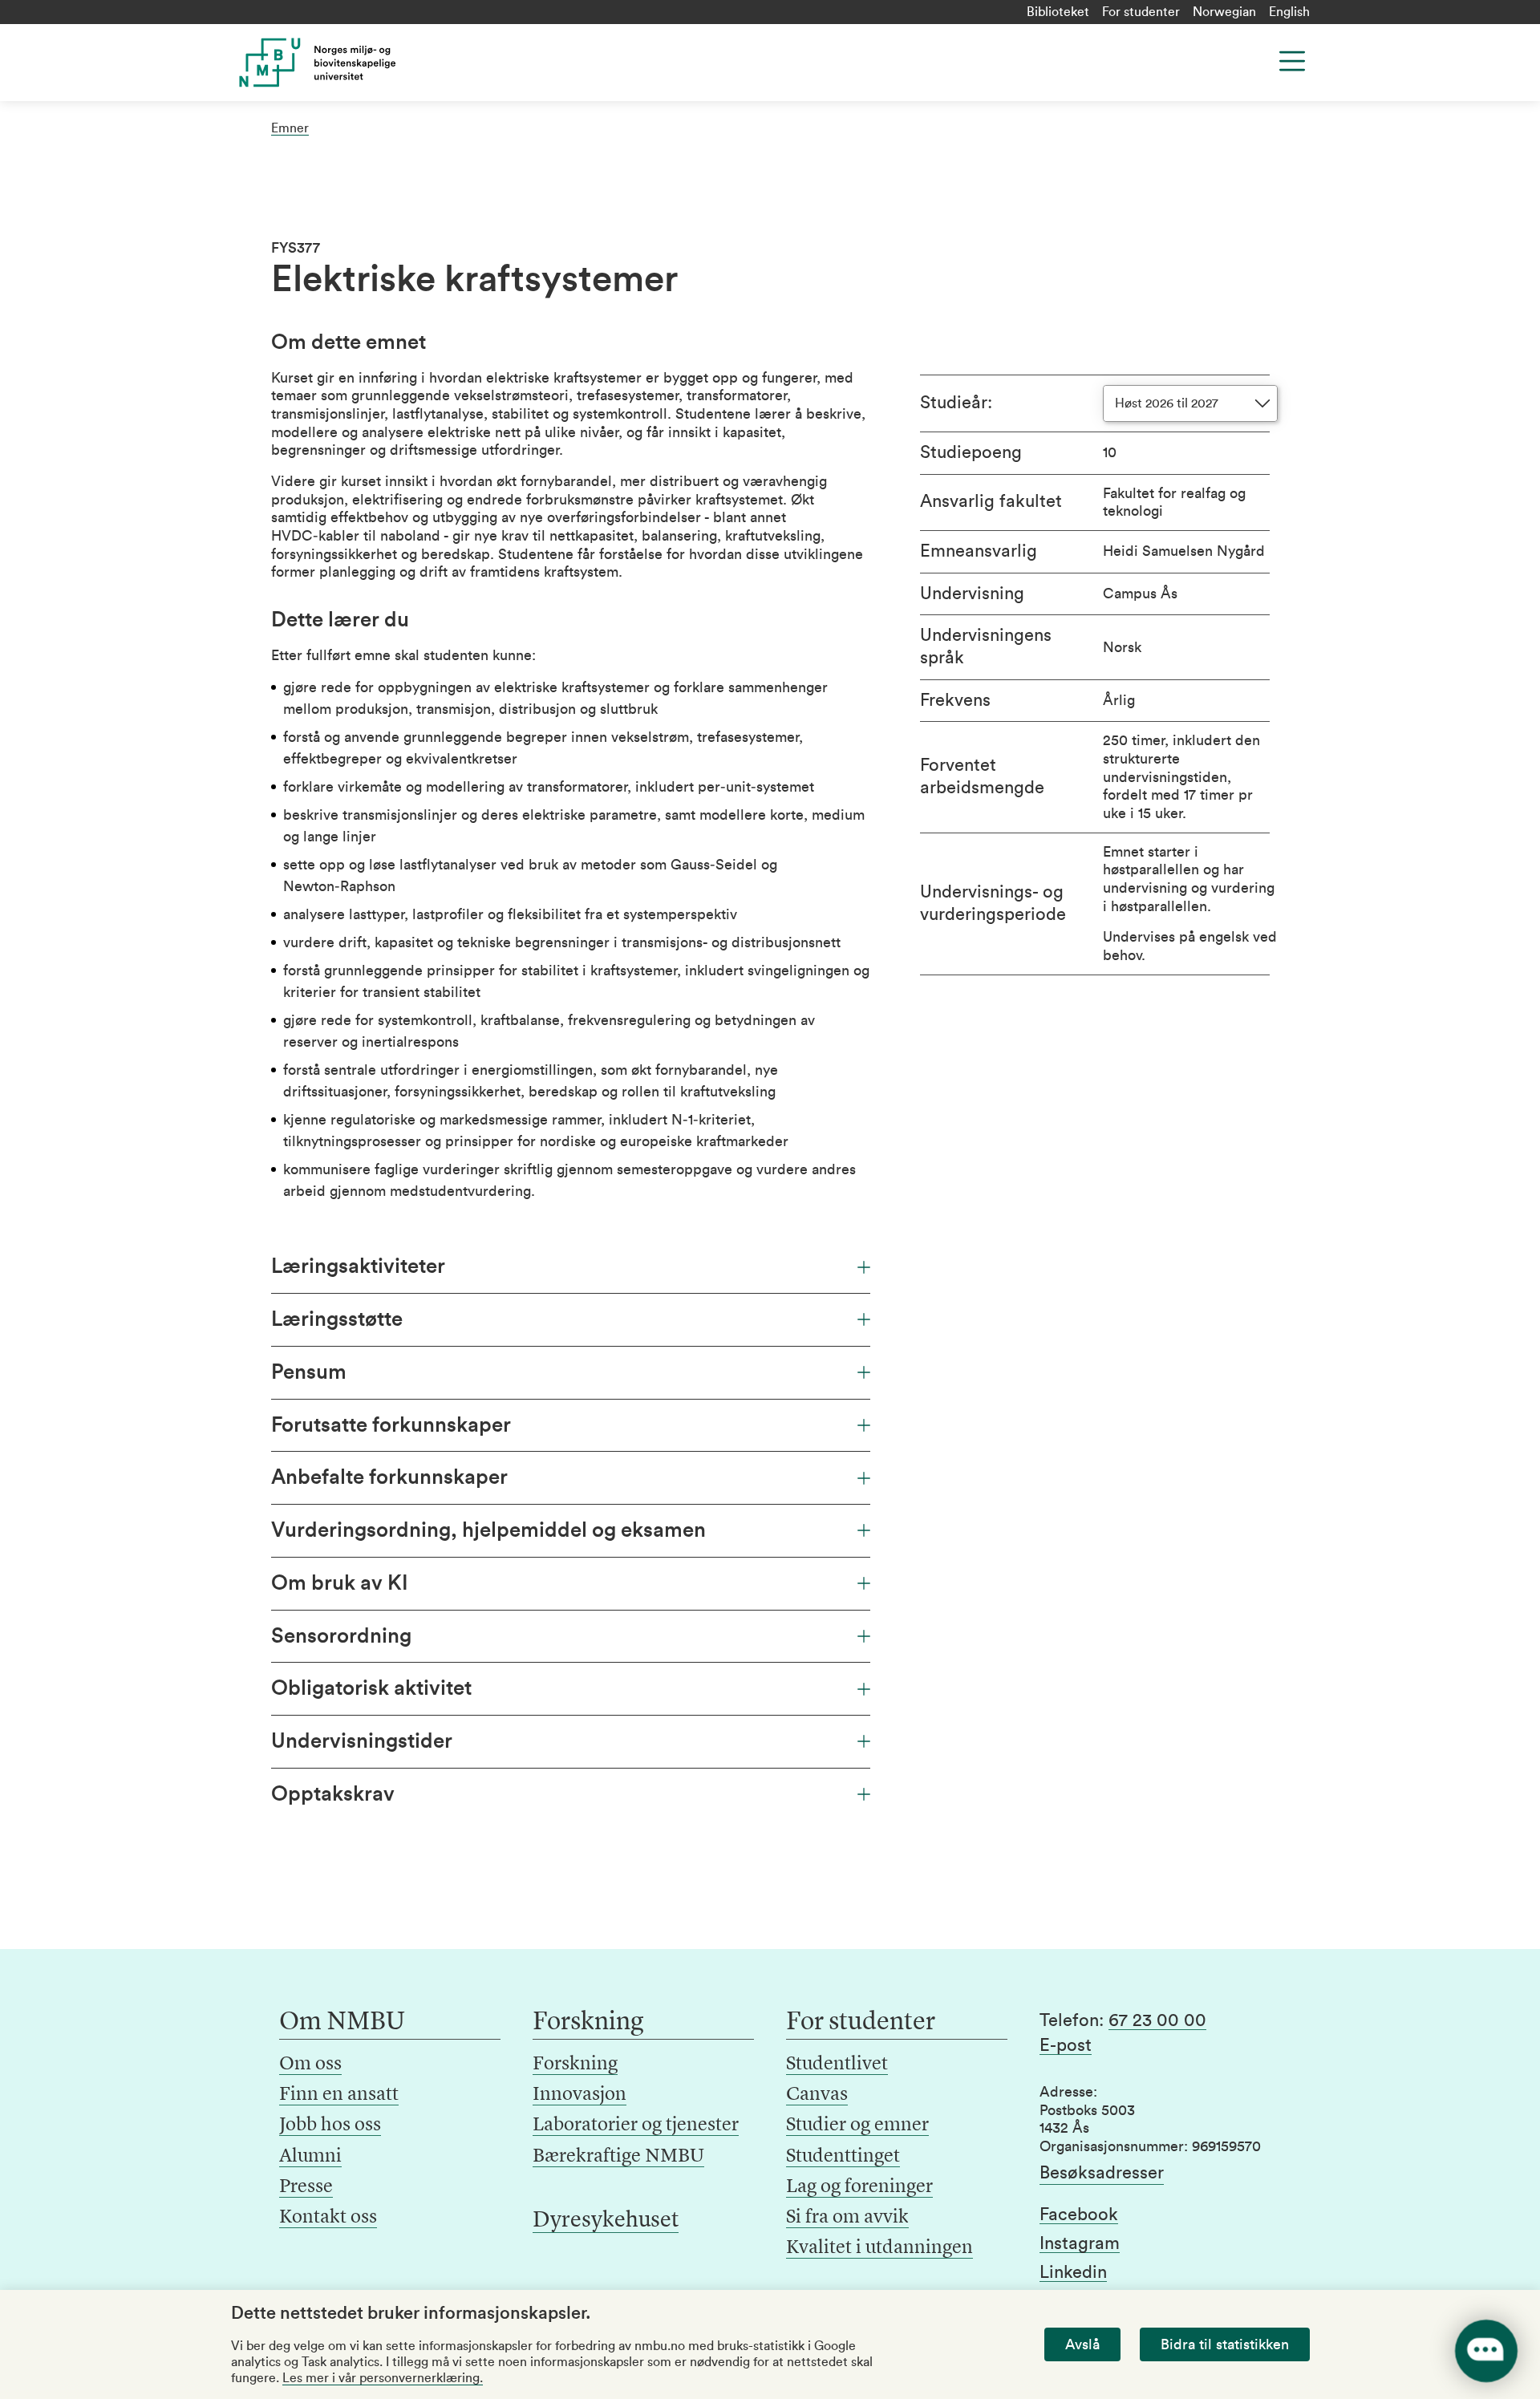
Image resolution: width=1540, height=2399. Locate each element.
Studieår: (956, 403)
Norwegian (1224, 12)
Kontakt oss (328, 2218)
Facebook (1079, 2215)
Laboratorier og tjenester (636, 2125)
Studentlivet (837, 2065)
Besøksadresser (1102, 2173)
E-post (1066, 2045)
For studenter (1141, 12)
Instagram (1080, 2243)
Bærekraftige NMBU (618, 2157)
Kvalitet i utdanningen (879, 2248)
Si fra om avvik (847, 2218)
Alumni (310, 2157)
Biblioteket (1058, 12)
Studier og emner (857, 2125)
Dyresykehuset (606, 2221)
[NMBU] (354, 63)
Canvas (817, 2095)
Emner (290, 128)
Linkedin (1073, 2272)
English (1289, 12)
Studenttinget (843, 2157)
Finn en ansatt (339, 2095)
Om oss (310, 2065)
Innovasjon (580, 2095)
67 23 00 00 (1157, 2020)
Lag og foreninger (859, 2187)
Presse (306, 2187)
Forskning (575, 2065)
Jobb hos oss (330, 2125)
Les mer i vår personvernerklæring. (383, 2378)
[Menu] (1292, 61)
